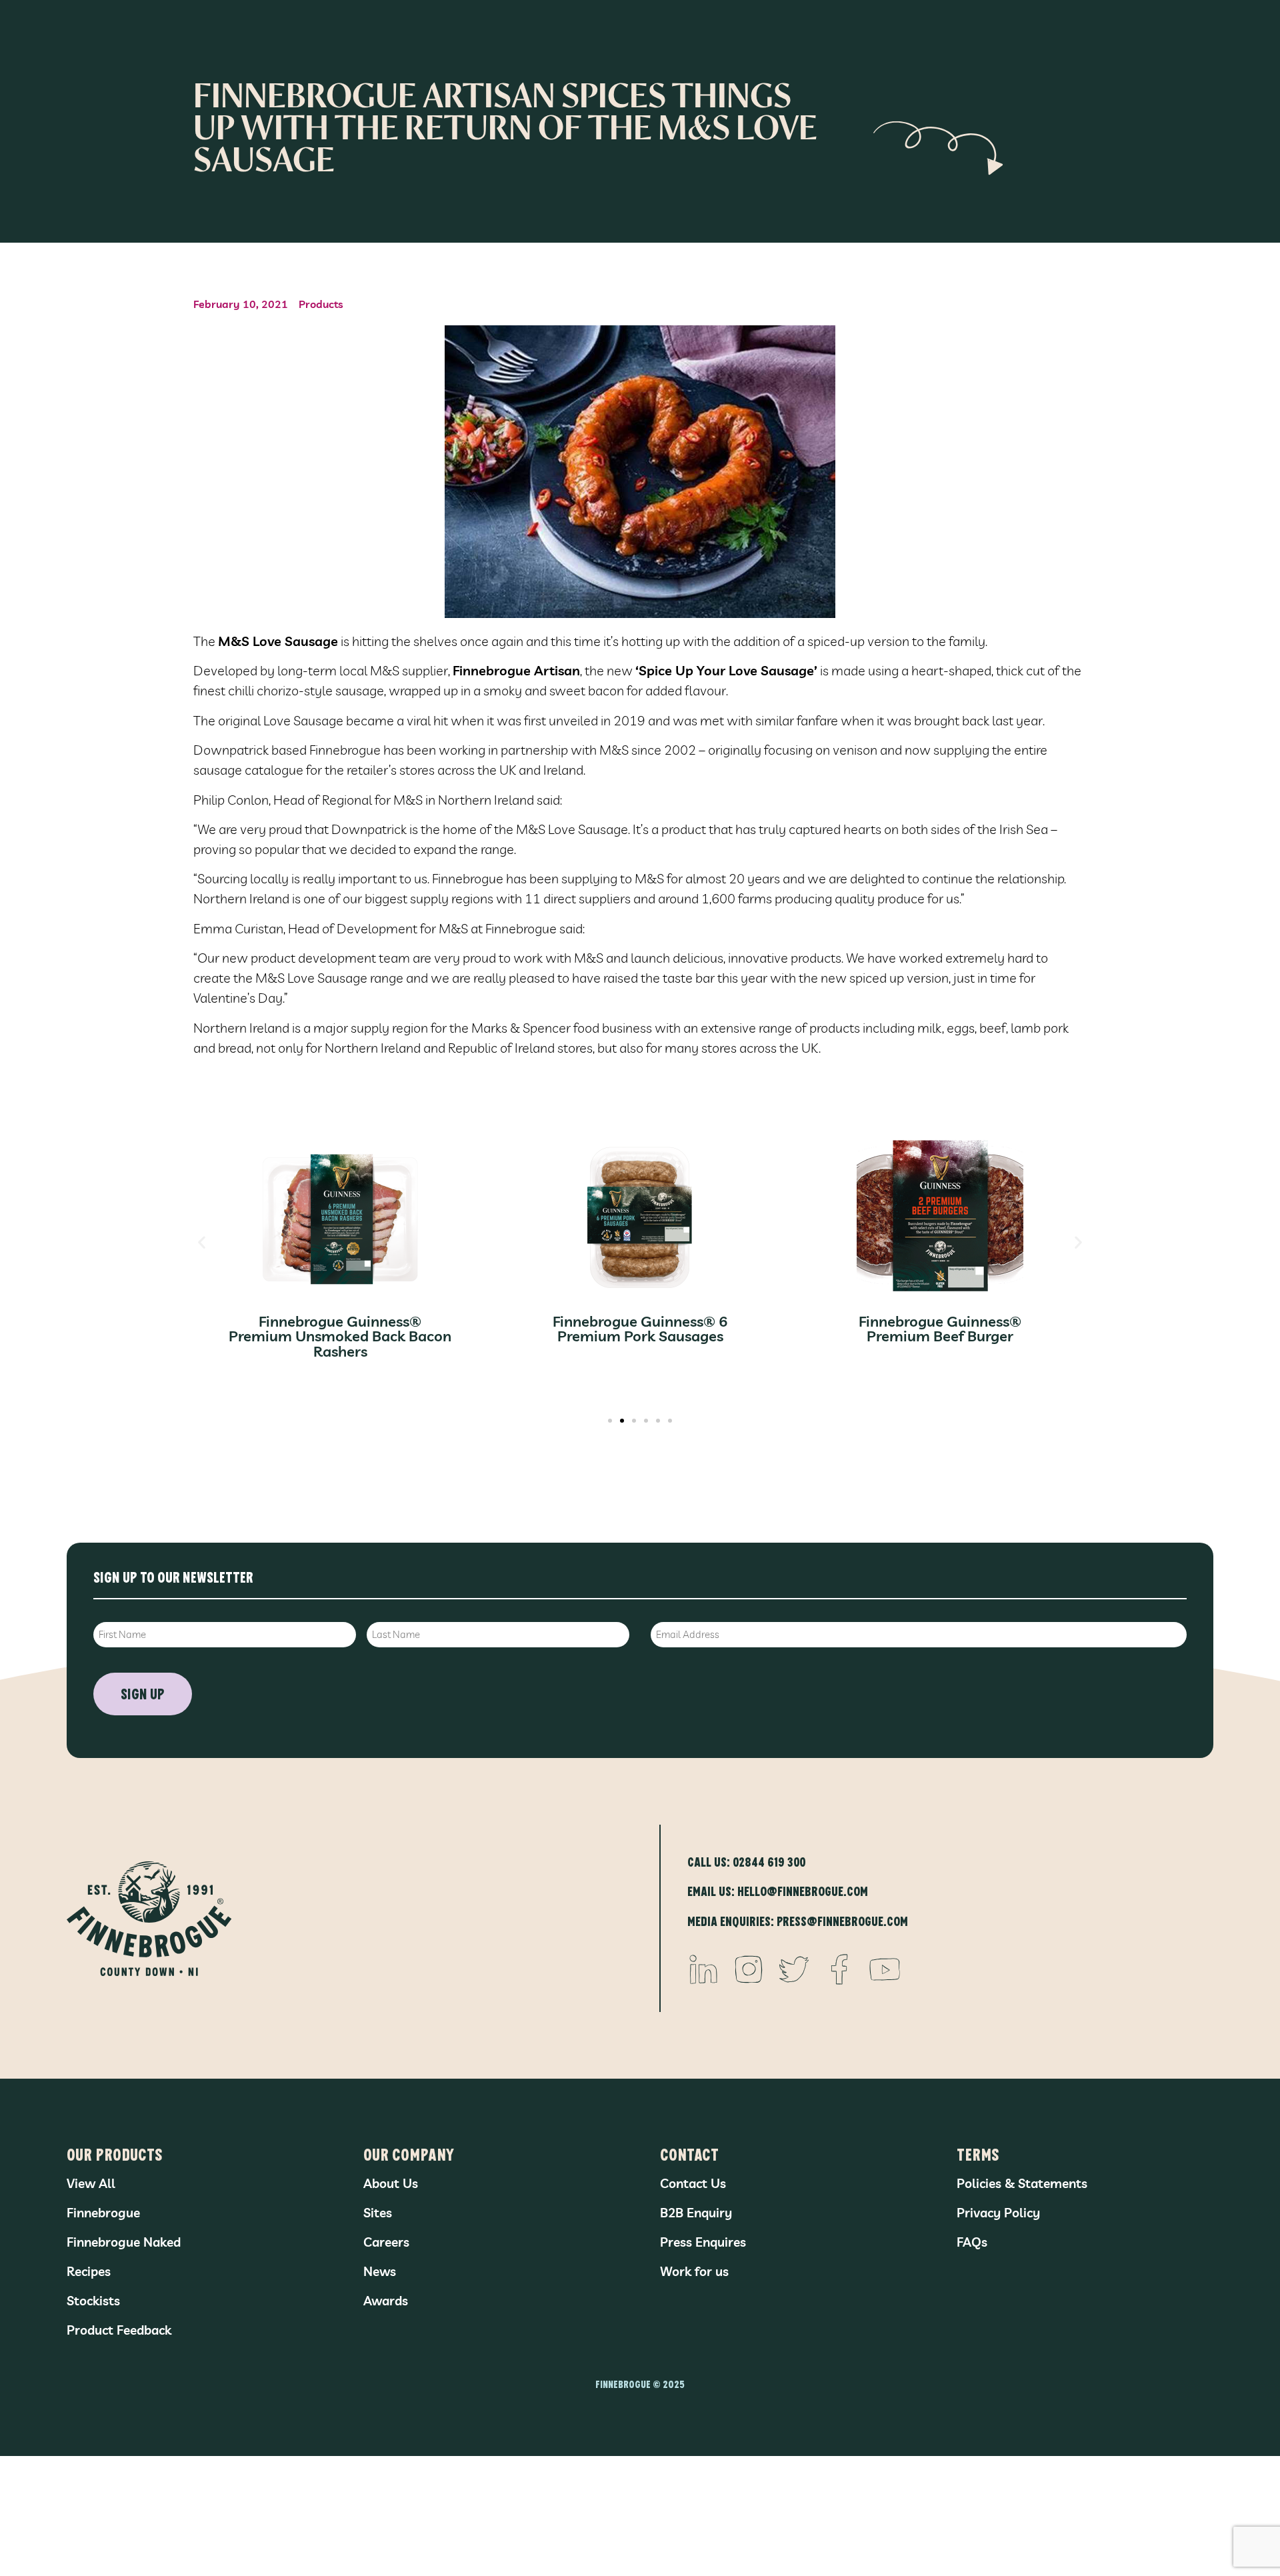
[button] (202, 1242)
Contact (689, 2154)
